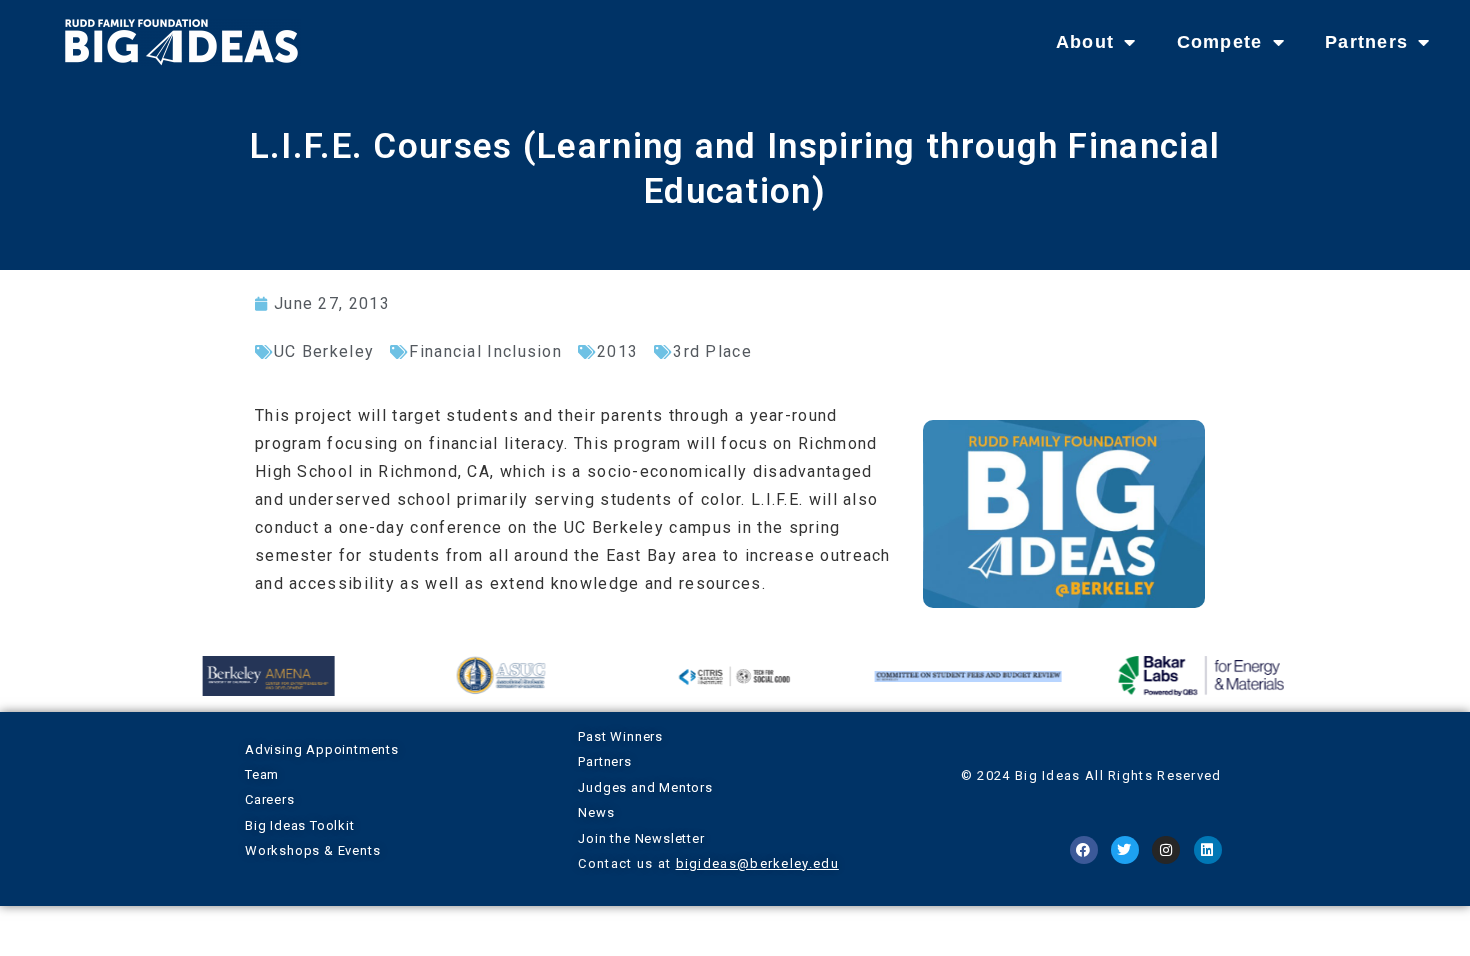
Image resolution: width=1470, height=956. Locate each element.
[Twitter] (1125, 850)
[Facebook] (1084, 850)
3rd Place (712, 351)
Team (262, 774)
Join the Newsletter (641, 838)
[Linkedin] (1208, 850)
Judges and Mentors (645, 787)
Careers (270, 799)
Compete (1220, 42)
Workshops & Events (312, 850)
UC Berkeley (324, 351)
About (1085, 42)
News (596, 812)
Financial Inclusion (485, 351)
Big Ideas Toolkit (300, 825)
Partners (1366, 42)
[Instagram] (1166, 850)
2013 (617, 351)
